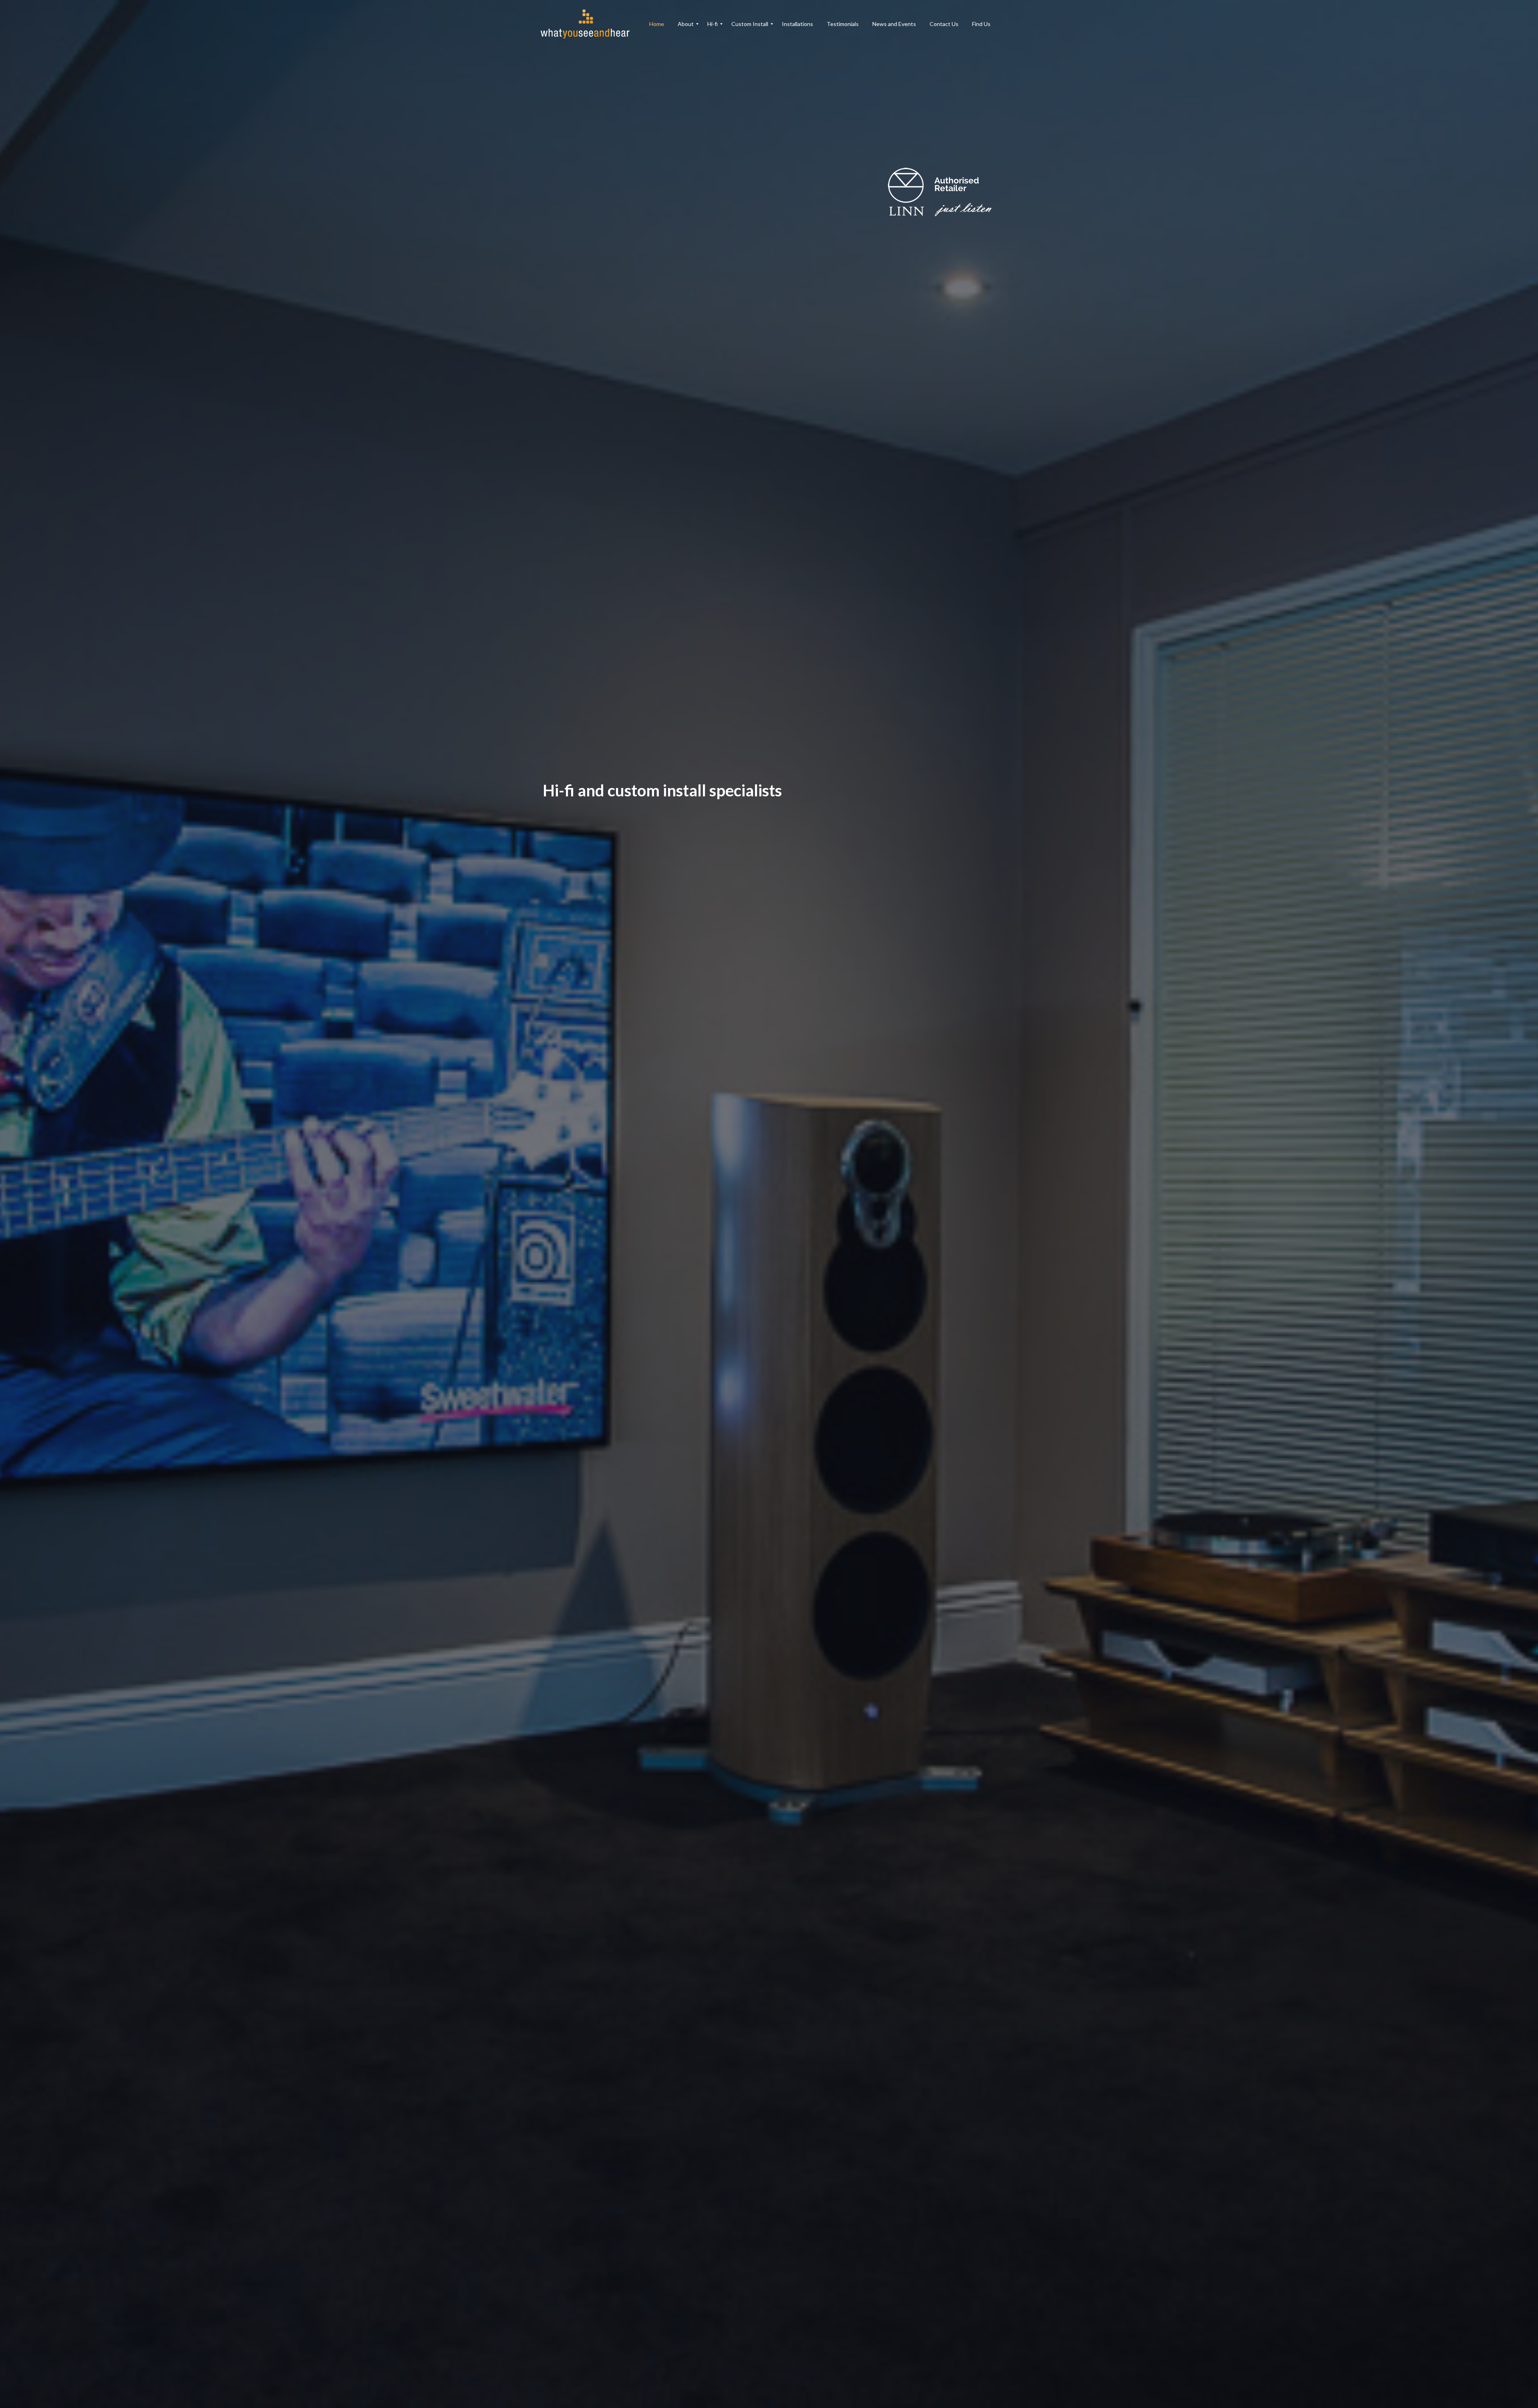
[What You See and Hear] (589, 24)
